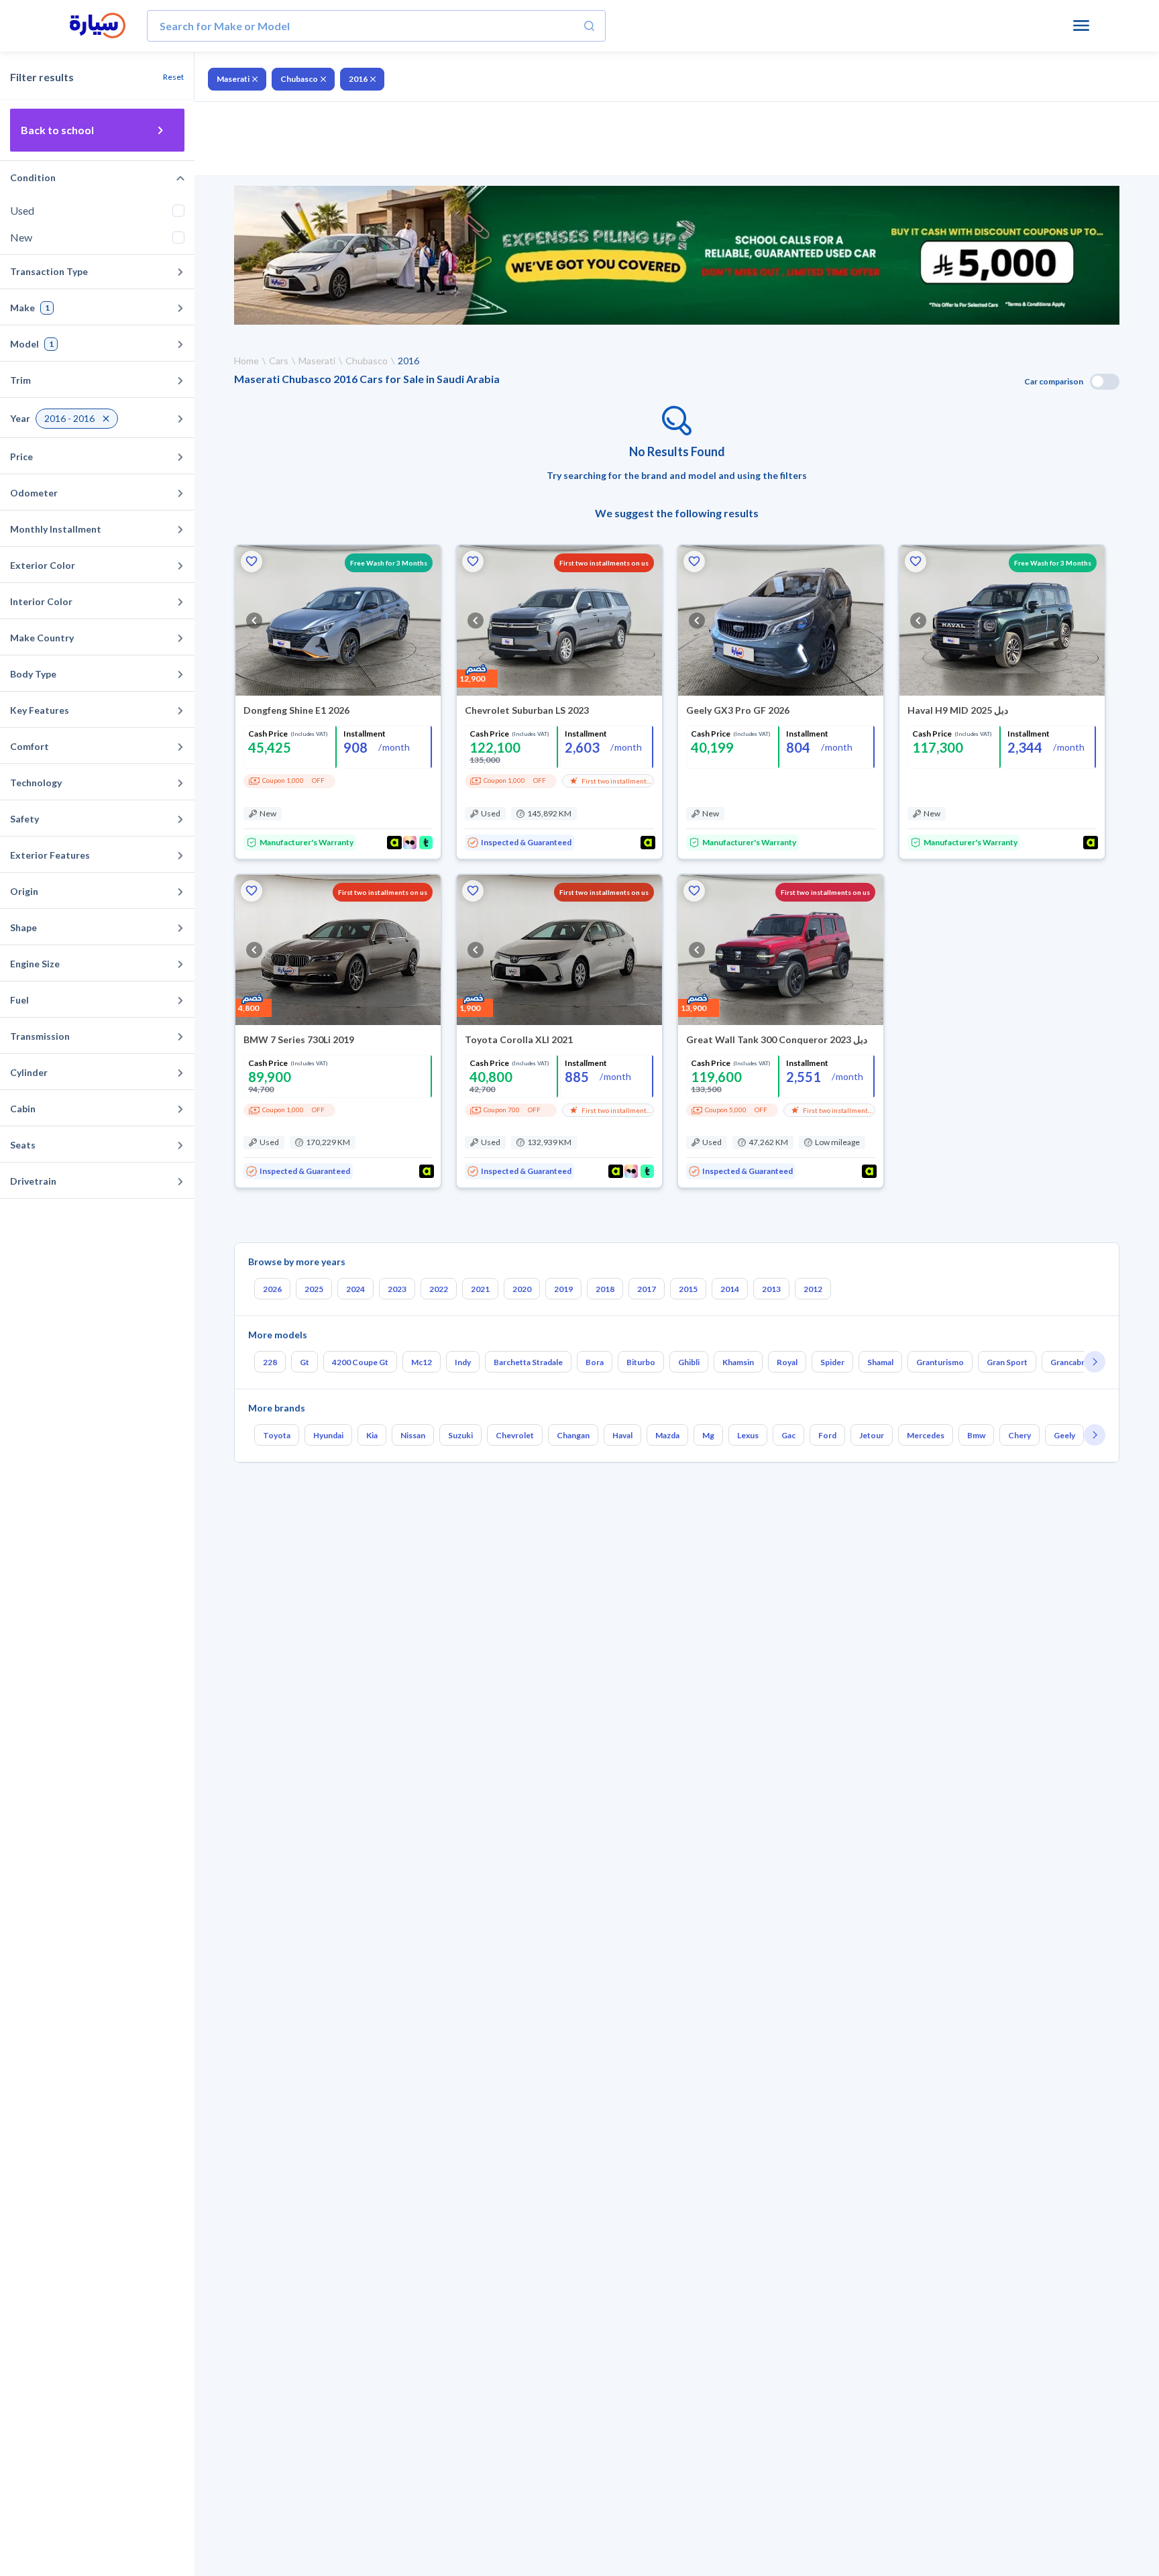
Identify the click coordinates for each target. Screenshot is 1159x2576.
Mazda (667, 1435)
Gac (788, 1435)
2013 (771, 1289)
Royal (787, 1362)
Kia (372, 1435)
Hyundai (328, 1435)
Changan (573, 1435)
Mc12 (422, 1362)
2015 (688, 1289)
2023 (397, 1289)
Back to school (57, 130)
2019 (563, 1289)
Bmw (976, 1435)
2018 (605, 1289)
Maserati (233, 79)
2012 (813, 1289)
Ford (827, 1435)
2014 (730, 1289)
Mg (708, 1435)
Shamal (880, 1362)
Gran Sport (1007, 1362)
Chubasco (299, 79)
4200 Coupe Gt (360, 1362)
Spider (832, 1362)
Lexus (748, 1435)
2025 (314, 1289)
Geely (1064, 1435)
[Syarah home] (98, 26)
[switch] (1105, 382)
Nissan (413, 1435)
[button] (252, 561)
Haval (622, 1435)
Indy (463, 1362)
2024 (355, 1289)
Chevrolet (515, 1435)
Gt (305, 1362)
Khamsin (738, 1362)
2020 (522, 1289)
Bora (595, 1362)
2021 (480, 1289)
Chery (1019, 1435)
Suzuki (460, 1435)
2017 (647, 1289)
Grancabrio (1071, 1362)
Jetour (872, 1435)
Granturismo (940, 1362)
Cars (279, 361)
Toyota (277, 1435)
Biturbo (641, 1362)
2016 (358, 79)
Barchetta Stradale (528, 1362)
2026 (272, 1289)
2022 (439, 1289)
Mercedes (926, 1435)
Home (246, 361)
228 (270, 1362)
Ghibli (689, 1362)
